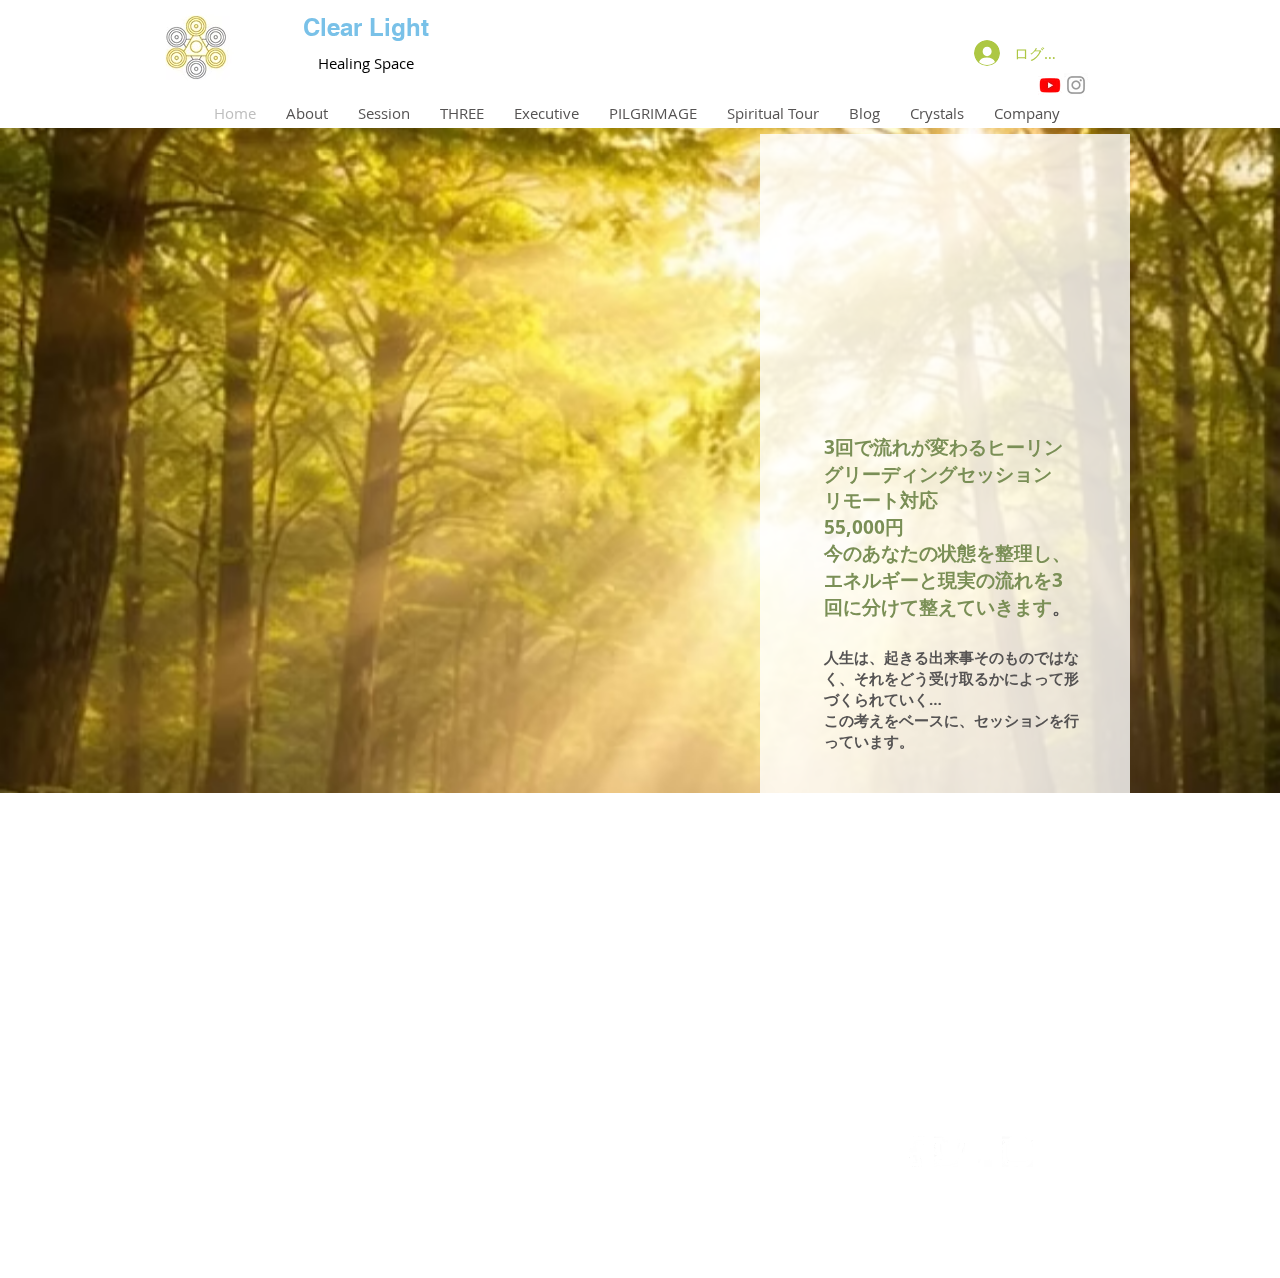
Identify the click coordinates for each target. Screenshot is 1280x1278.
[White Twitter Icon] (949, 1151)
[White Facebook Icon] (915, 1151)
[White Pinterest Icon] (983, 1151)
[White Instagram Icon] (1017, 1151)
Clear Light (366, 27)
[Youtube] (1050, 85)
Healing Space (366, 63)
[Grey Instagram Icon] (1076, 85)
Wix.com (747, 1249)
